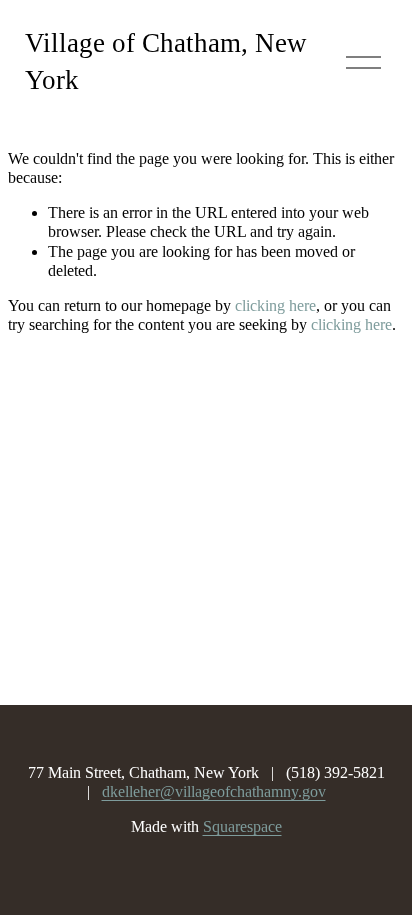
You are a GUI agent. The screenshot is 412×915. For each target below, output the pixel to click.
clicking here (275, 305)
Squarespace (242, 826)
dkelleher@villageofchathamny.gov (214, 791)
